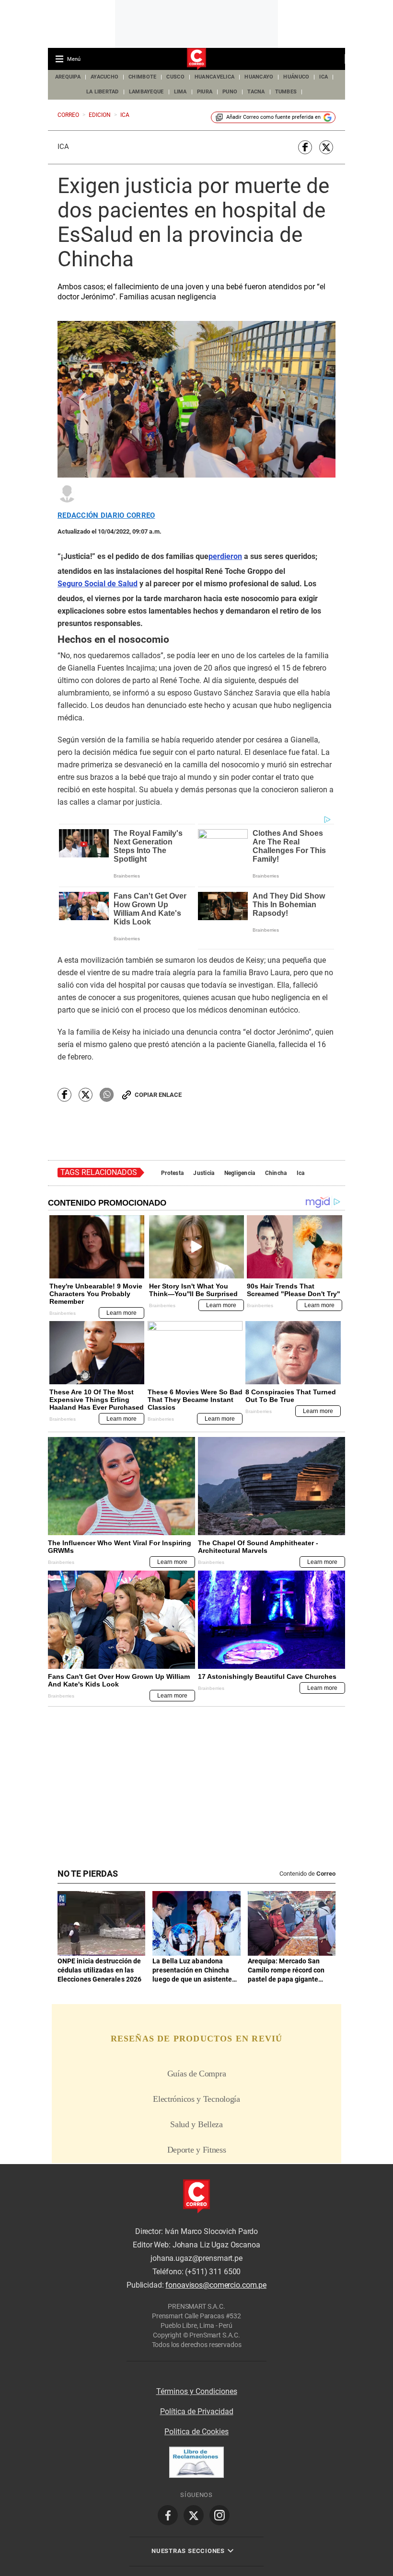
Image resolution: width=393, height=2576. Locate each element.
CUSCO (175, 77)
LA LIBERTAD (103, 92)
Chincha (276, 1173)
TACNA (256, 92)
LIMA (180, 92)
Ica (63, 147)
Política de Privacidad (197, 2411)
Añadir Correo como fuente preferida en (273, 117)
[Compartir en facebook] (305, 147)
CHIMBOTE (142, 77)
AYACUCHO (104, 77)
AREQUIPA (68, 77)
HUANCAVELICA (214, 77)
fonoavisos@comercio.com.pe (216, 2285)
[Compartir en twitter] (326, 147)
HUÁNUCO (296, 77)
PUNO (230, 92)
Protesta (172, 1173)
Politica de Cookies (196, 2432)
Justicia (204, 1173)
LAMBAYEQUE (146, 92)
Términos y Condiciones (197, 2391)
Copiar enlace (158, 1095)
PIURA (205, 92)
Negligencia (240, 1173)
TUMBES (286, 92)
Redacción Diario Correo (106, 516)
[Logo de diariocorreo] (196, 59)
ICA (324, 77)
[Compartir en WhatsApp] (107, 1095)
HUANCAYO (259, 77)
